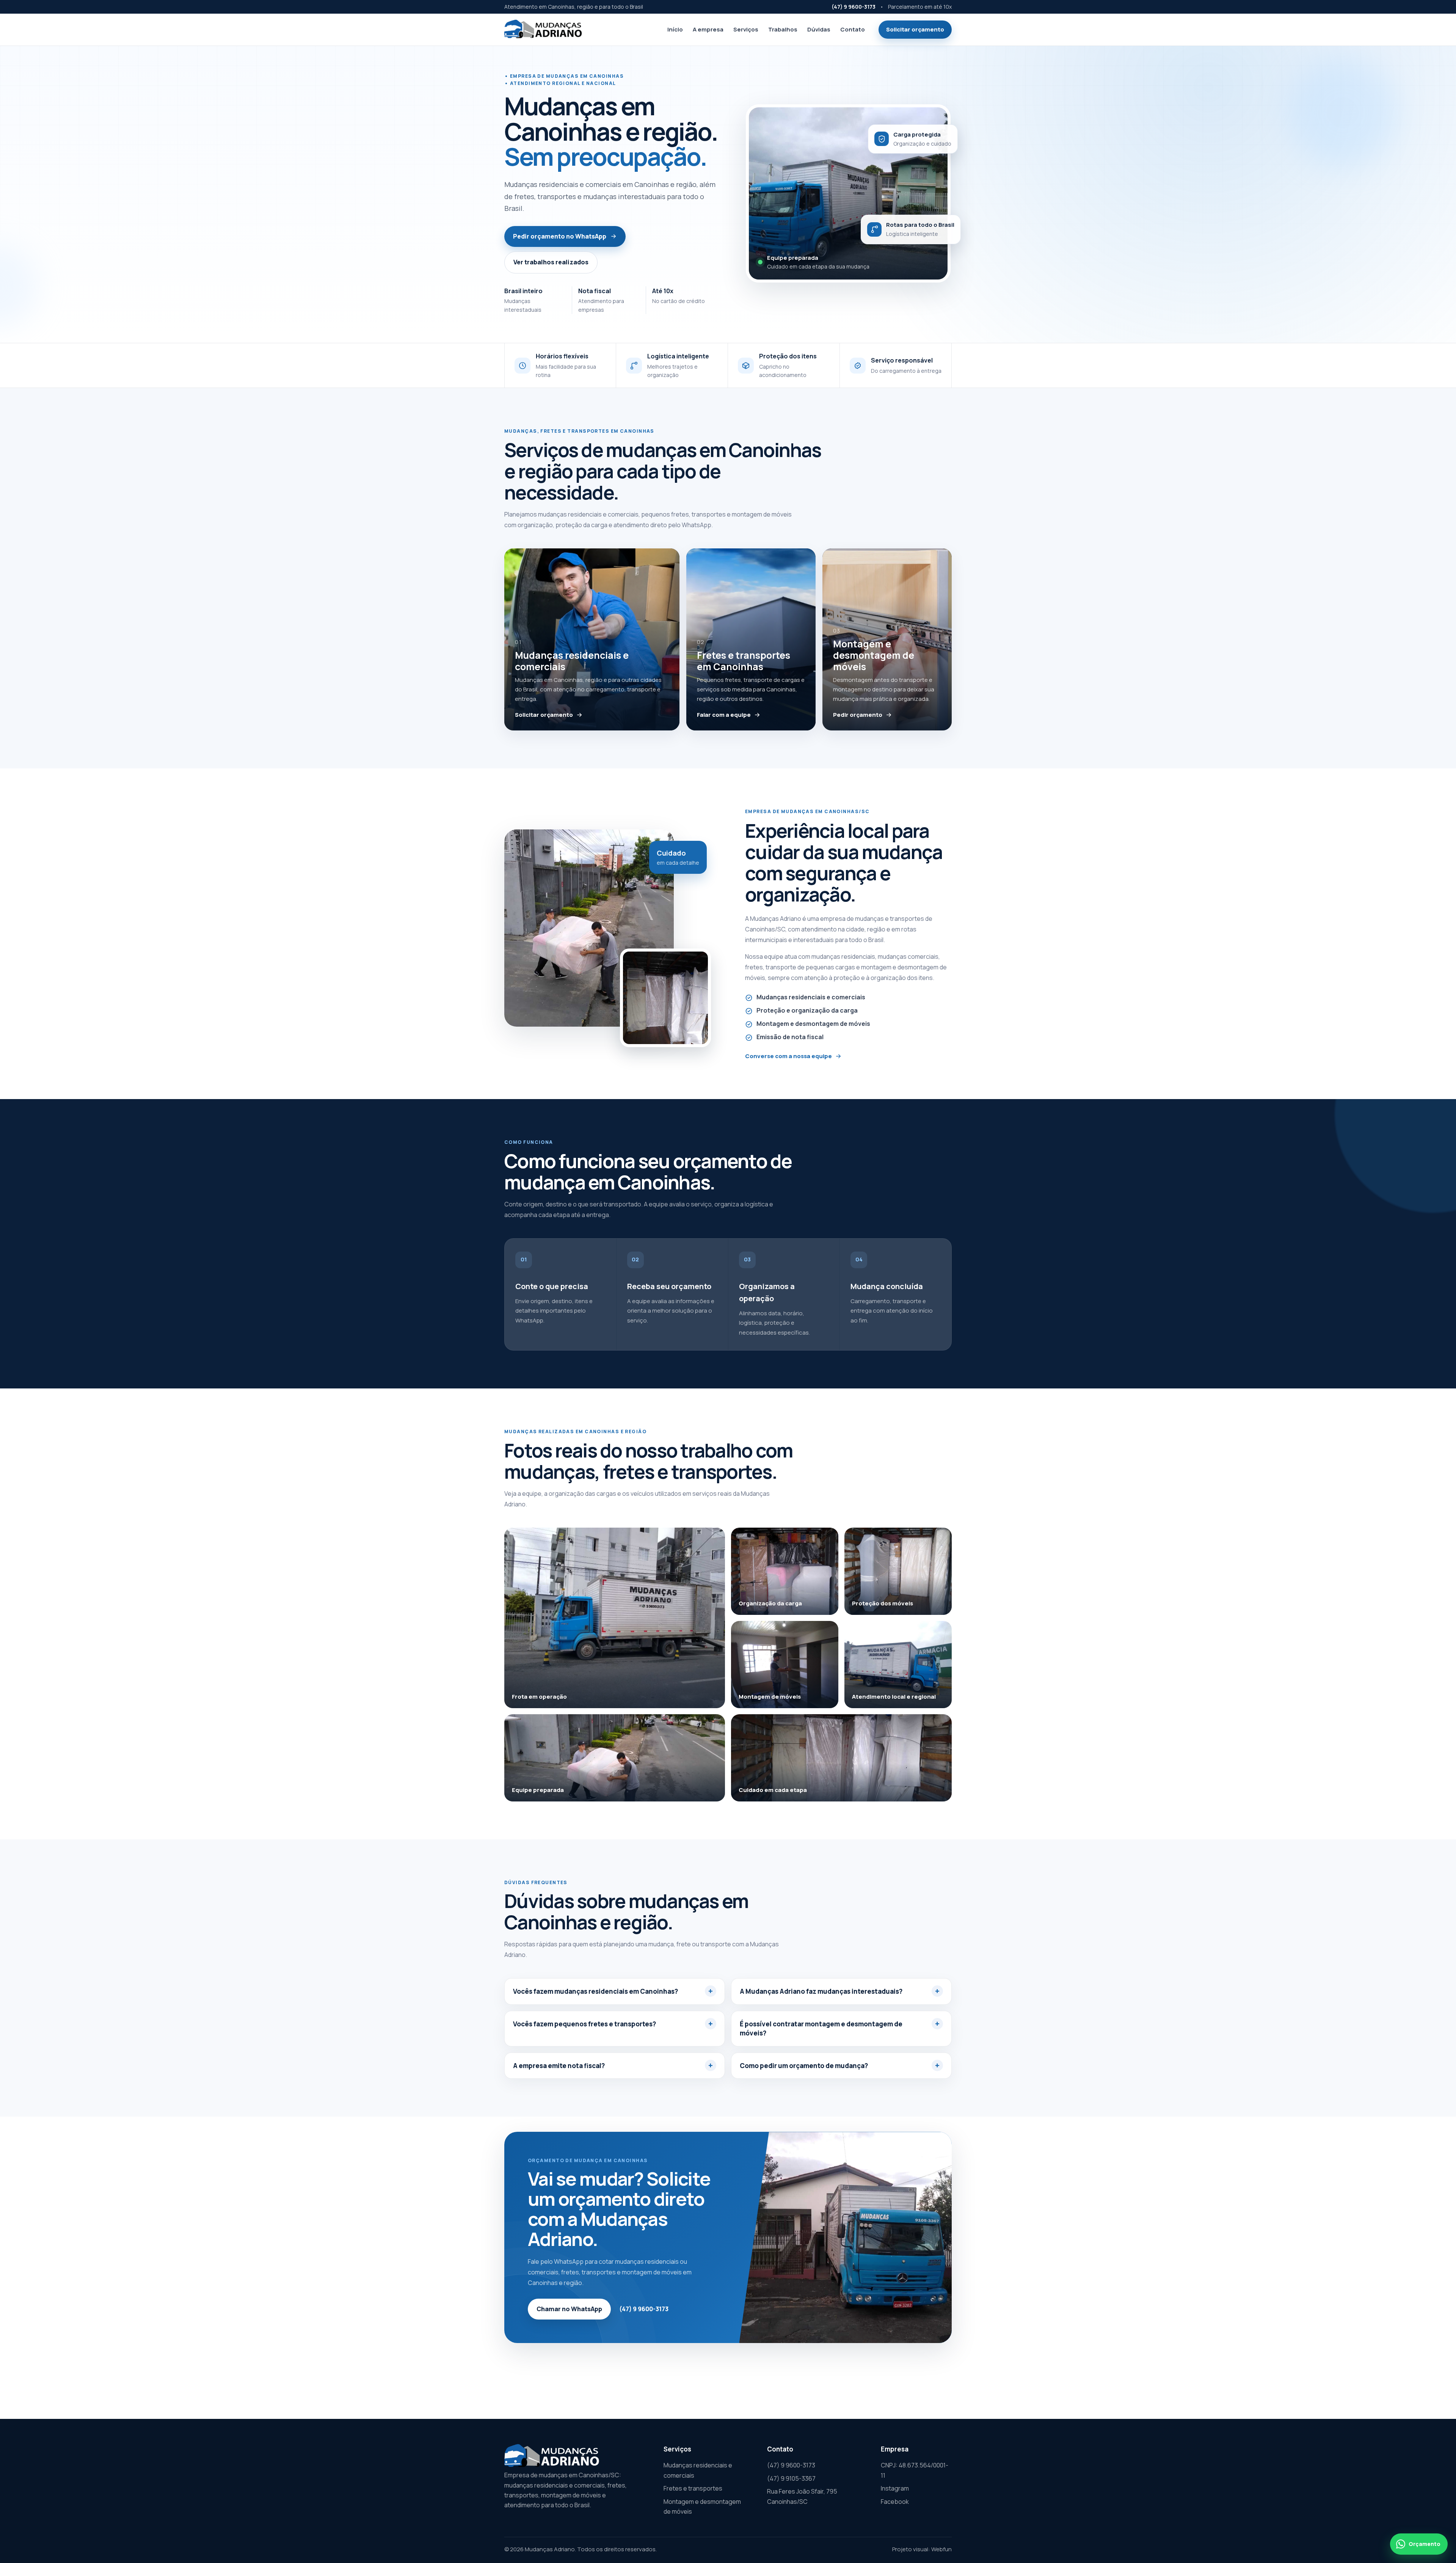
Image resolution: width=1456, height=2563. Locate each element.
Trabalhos (783, 29)
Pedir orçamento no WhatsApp (560, 236)
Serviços (746, 29)
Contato (853, 29)
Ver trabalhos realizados (551, 262)
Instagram (895, 2488)
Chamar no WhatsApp (569, 2309)
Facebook (895, 2502)
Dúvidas (819, 29)
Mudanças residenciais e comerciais (698, 2470)
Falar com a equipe (724, 715)
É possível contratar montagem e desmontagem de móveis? (821, 2028)
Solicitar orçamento (915, 29)
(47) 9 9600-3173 (854, 7)
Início (675, 29)
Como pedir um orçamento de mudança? (804, 2066)
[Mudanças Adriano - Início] (543, 30)
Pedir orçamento (858, 715)
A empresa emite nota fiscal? (559, 2066)
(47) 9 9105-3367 (791, 2478)
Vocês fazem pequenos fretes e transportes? (584, 2024)
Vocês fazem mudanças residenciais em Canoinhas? (595, 1991)
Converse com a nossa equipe (788, 1056)
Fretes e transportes (693, 2488)
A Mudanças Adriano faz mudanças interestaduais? (821, 1991)
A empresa (708, 29)
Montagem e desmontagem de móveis (702, 2506)
